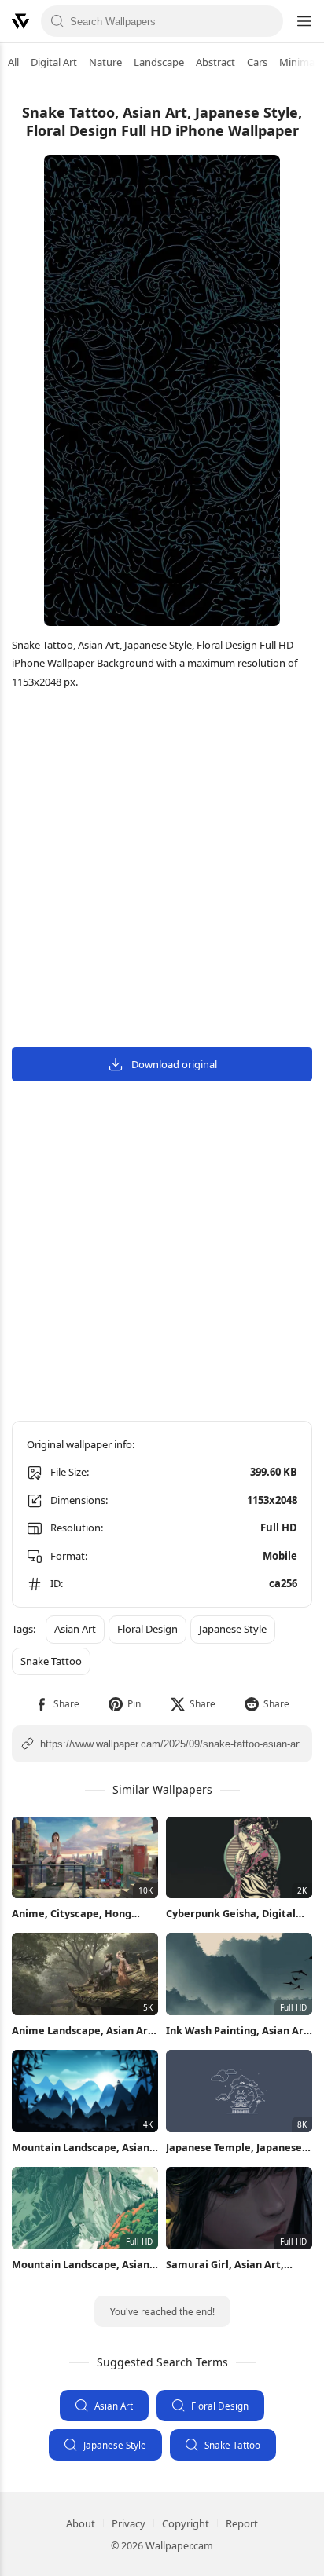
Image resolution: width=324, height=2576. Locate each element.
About (81, 2523)
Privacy (129, 2523)
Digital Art (54, 62)
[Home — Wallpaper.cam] (20, 21)
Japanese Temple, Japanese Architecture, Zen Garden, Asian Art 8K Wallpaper (234, 2148)
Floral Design (220, 2406)
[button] (57, 1704)
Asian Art (114, 2406)
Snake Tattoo (232, 2445)
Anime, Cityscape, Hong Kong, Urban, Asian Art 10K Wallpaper (79, 1914)
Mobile (280, 1556)
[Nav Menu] (304, 21)
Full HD (279, 1528)
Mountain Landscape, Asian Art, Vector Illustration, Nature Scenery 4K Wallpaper (81, 2148)
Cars (257, 62)
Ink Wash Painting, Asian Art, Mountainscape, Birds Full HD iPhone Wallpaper (239, 2031)
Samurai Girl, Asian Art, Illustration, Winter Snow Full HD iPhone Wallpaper (229, 2265)
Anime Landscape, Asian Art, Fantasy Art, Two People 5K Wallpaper (84, 2031)
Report (242, 2523)
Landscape (159, 62)
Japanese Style (115, 2445)
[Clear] (267, 21)
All (13, 62)
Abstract (215, 62)
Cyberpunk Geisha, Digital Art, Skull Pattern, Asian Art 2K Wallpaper (236, 1914)
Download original (174, 1064)
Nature (105, 62)
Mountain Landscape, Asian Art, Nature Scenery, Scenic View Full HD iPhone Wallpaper (81, 2265)
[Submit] (57, 21)
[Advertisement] (162, 870)
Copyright (186, 2523)
